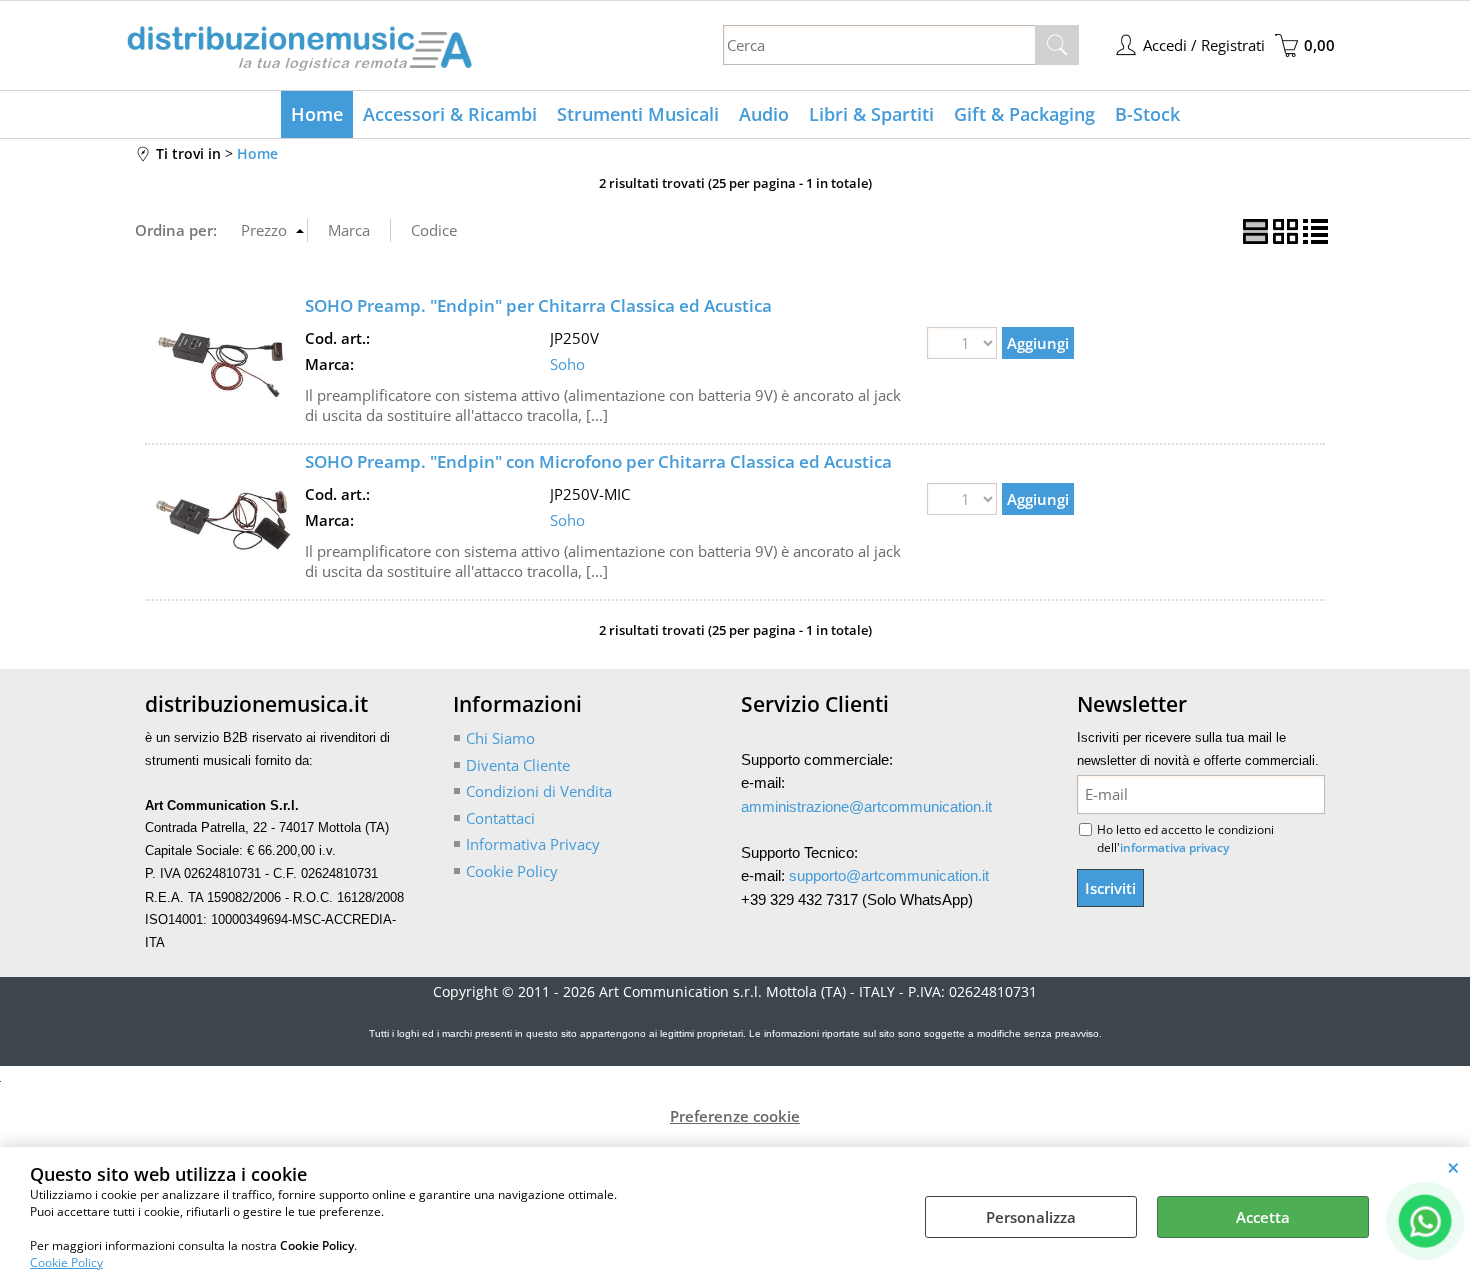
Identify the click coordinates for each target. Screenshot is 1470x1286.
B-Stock (1147, 114)
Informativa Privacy (533, 844)
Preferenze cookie (735, 1116)
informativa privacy (1174, 847)
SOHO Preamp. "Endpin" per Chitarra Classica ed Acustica (538, 305)
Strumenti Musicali (638, 114)
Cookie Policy (66, 1262)
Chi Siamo (500, 738)
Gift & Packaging (1024, 114)
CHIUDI (1453, 1167)
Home (317, 114)
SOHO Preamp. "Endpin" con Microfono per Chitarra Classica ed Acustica (598, 461)
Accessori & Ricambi (450, 114)
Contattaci (500, 818)
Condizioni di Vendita (539, 791)
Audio (764, 114)
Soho (567, 364)
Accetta (1263, 1217)
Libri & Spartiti (871, 114)
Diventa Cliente (518, 765)
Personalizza (1031, 1217)
